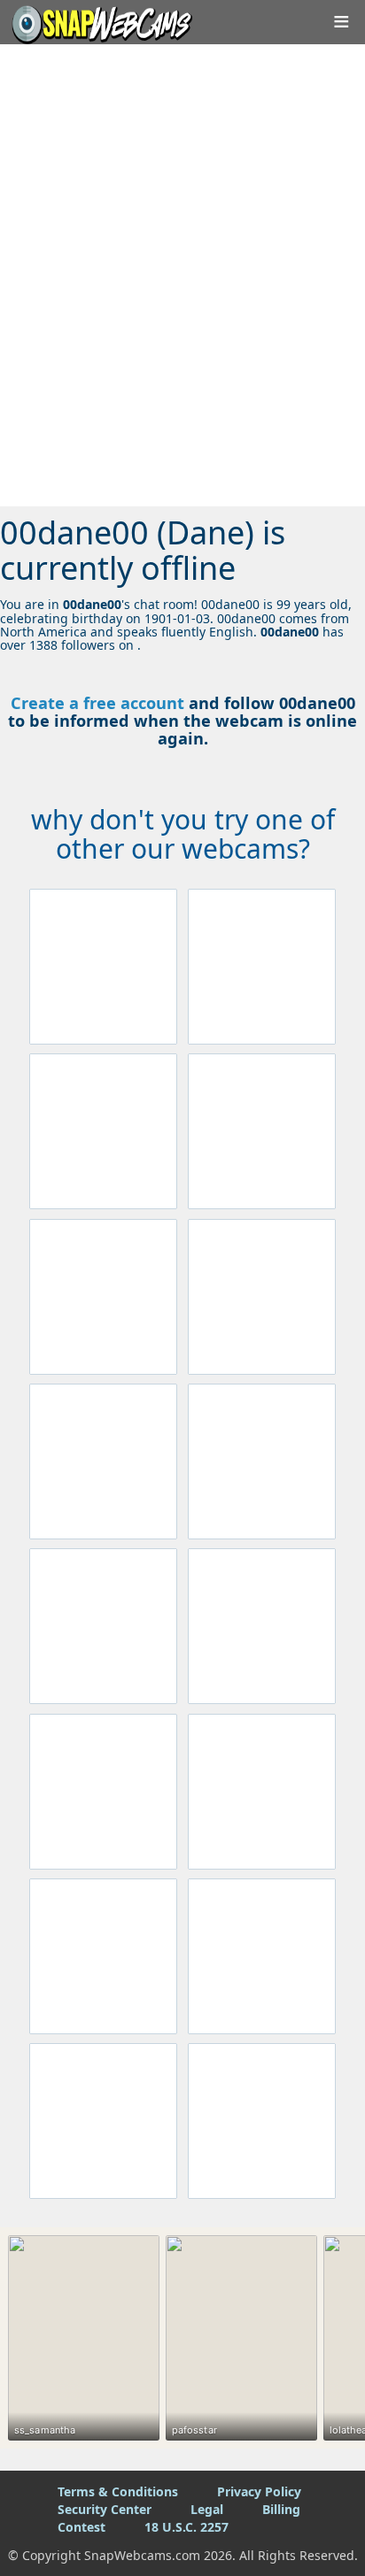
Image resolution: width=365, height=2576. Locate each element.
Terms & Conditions (118, 2491)
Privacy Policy (259, 2491)
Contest (82, 2527)
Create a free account (97, 703)
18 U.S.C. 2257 (186, 2527)
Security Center (105, 2509)
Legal (207, 2509)
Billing (281, 2509)
